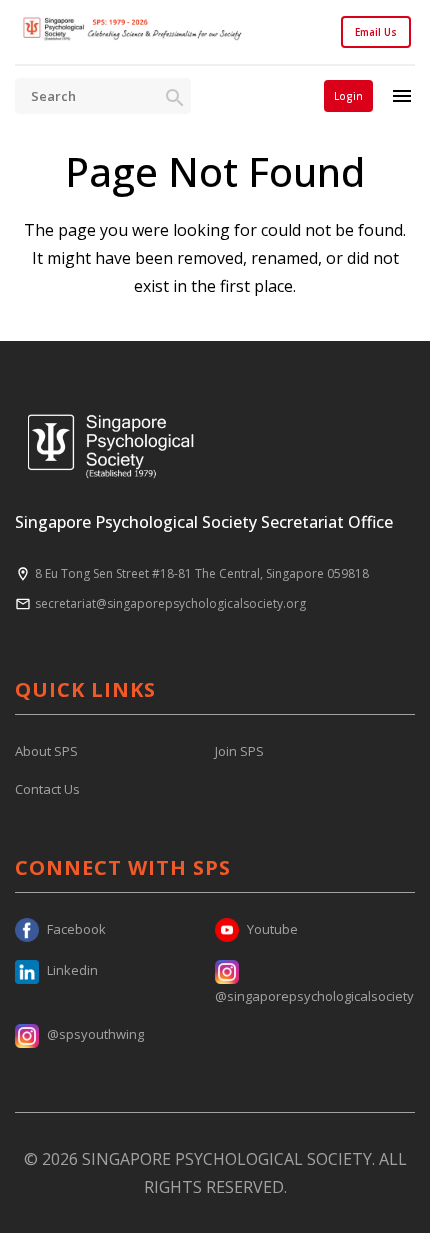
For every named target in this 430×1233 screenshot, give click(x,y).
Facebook (76, 929)
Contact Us (47, 789)
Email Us (376, 32)
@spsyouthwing (95, 1034)
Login (348, 96)
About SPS (46, 751)
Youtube (272, 929)
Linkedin (72, 970)
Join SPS (239, 751)
